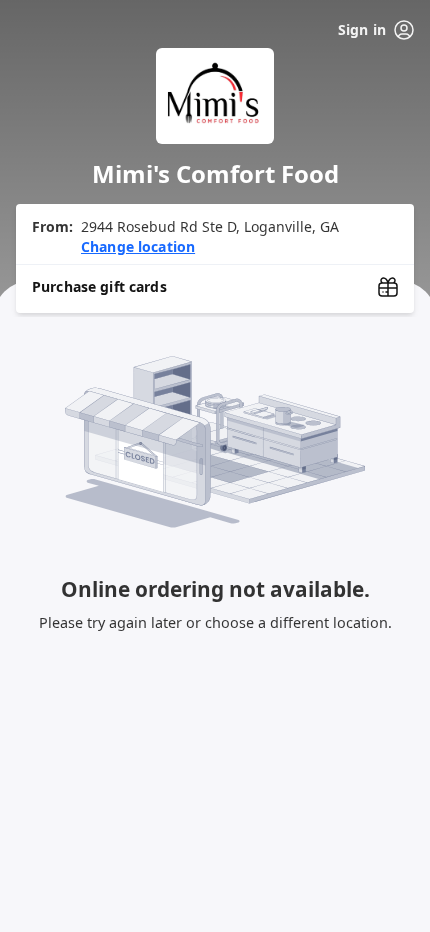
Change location (138, 246)
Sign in (362, 29)
